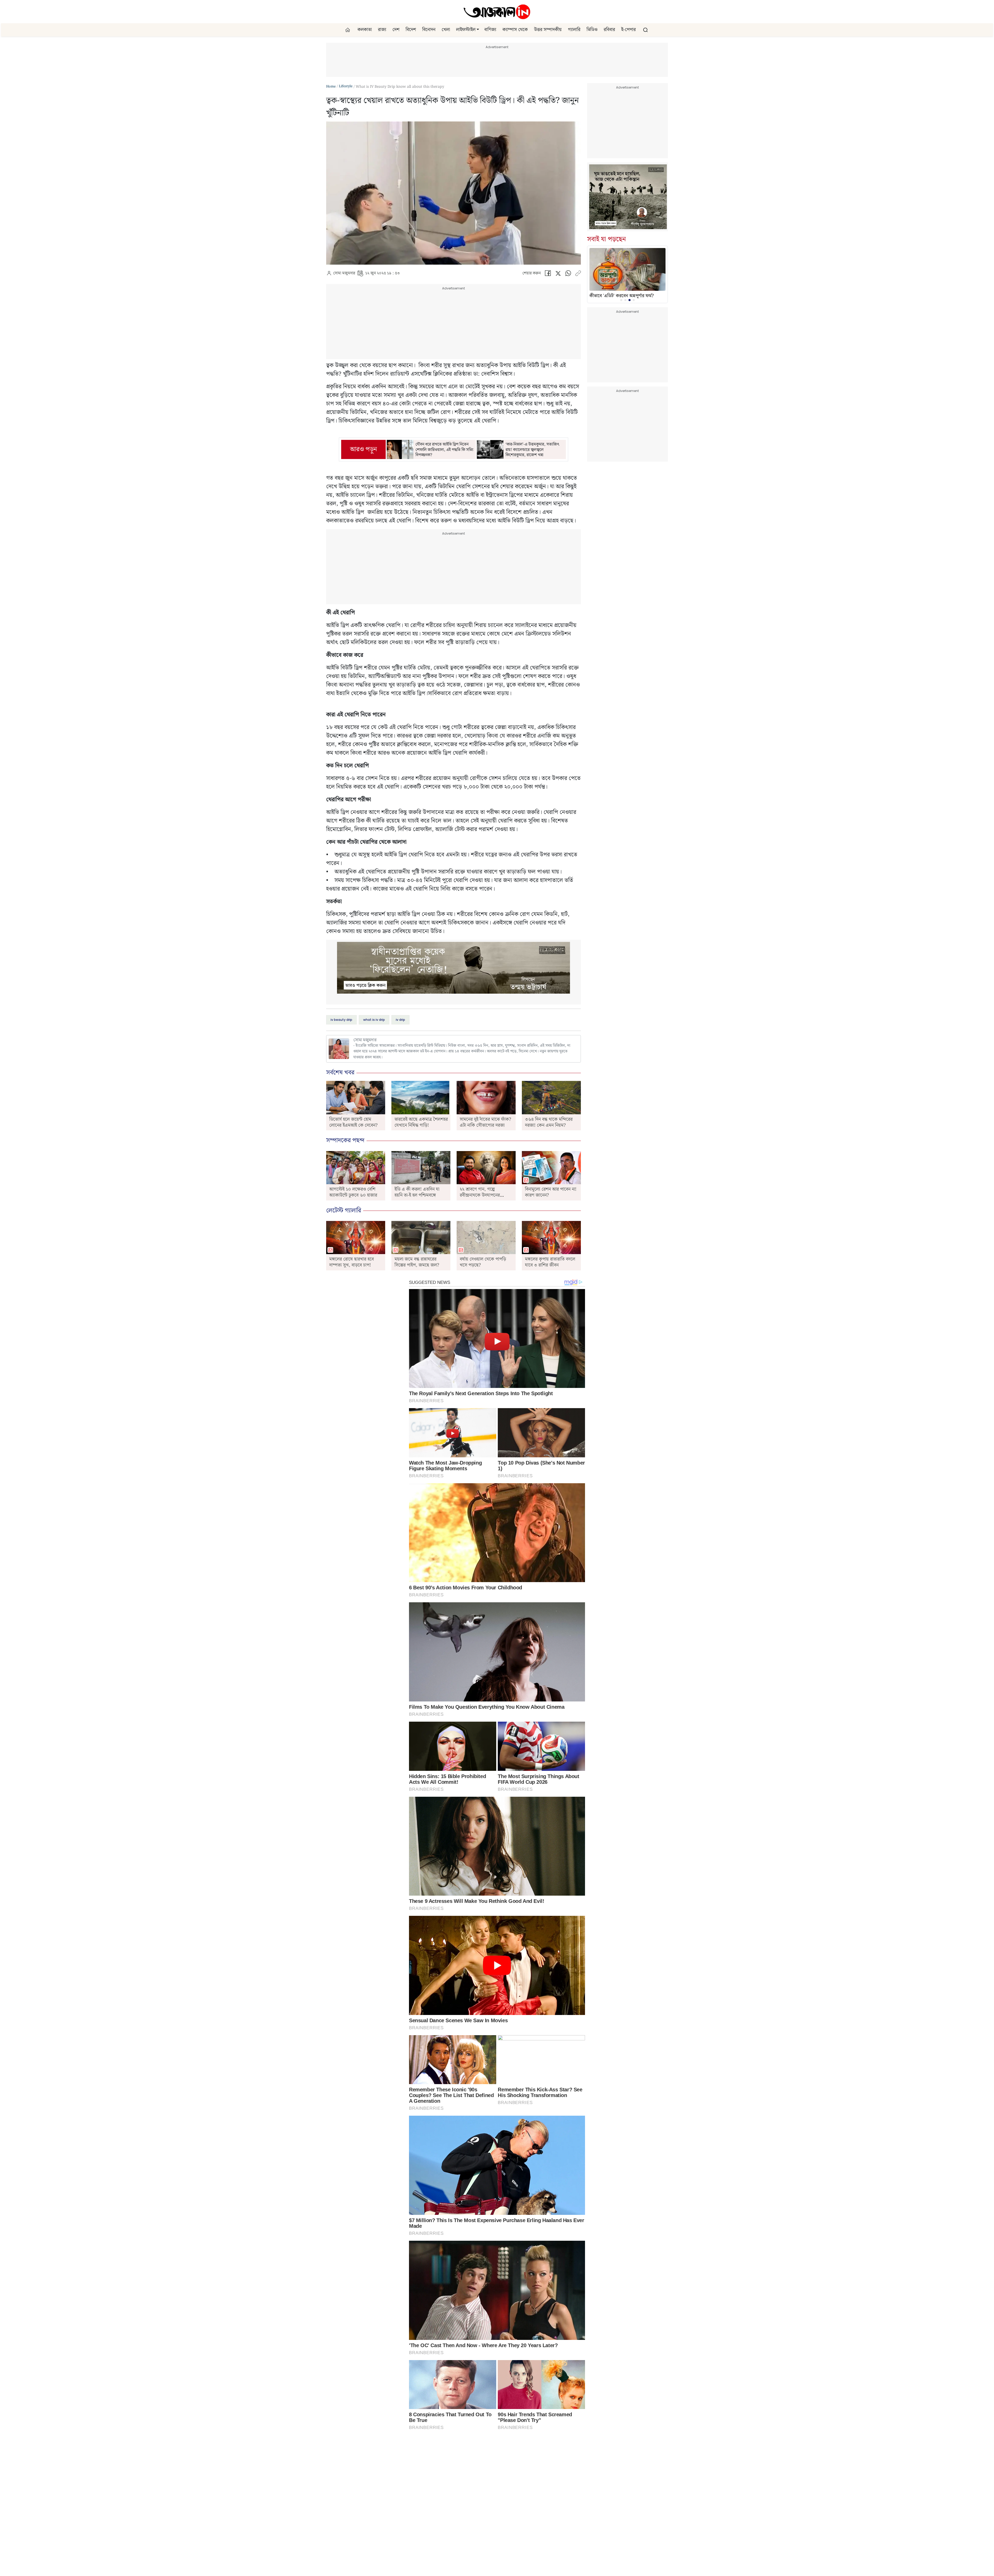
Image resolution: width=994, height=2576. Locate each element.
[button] (478, 30)
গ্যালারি (574, 30)
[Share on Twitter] (558, 275)
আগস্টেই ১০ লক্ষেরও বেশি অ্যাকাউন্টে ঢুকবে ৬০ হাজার (353, 1192)
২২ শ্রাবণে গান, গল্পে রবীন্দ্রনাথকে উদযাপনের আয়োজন (480, 1195)
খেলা (446, 30)
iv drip (400, 1020)
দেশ (396, 30)
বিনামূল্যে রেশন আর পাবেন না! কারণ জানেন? (551, 1192)
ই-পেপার (628, 30)
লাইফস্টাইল (466, 30)
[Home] (497, 12)
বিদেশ (411, 30)
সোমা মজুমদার (344, 273)
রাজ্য (382, 30)
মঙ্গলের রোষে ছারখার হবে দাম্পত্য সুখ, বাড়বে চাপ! (352, 1262)
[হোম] (348, 30)
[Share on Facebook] (548, 275)
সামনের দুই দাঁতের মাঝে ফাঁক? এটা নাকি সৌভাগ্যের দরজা (485, 1122)
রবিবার (609, 30)
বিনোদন (429, 30)
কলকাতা (365, 30)
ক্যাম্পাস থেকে (515, 30)
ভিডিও (592, 30)
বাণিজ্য (490, 30)
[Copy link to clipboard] (578, 275)
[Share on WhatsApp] (568, 275)
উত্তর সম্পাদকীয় (548, 30)
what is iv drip (374, 1020)
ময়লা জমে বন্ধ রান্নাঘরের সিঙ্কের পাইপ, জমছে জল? (417, 1262)
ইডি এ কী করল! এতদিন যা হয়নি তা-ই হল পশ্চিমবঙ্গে (417, 1192)
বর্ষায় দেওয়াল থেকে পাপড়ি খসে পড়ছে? (483, 1262)
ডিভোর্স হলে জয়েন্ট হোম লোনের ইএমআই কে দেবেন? (353, 1122)
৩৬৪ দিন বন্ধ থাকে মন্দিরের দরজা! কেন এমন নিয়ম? (549, 1122)
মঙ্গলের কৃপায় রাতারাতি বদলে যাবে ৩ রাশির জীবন (550, 1262)
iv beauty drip (341, 1020)
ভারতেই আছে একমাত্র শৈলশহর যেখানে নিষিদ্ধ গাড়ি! (421, 1122)
